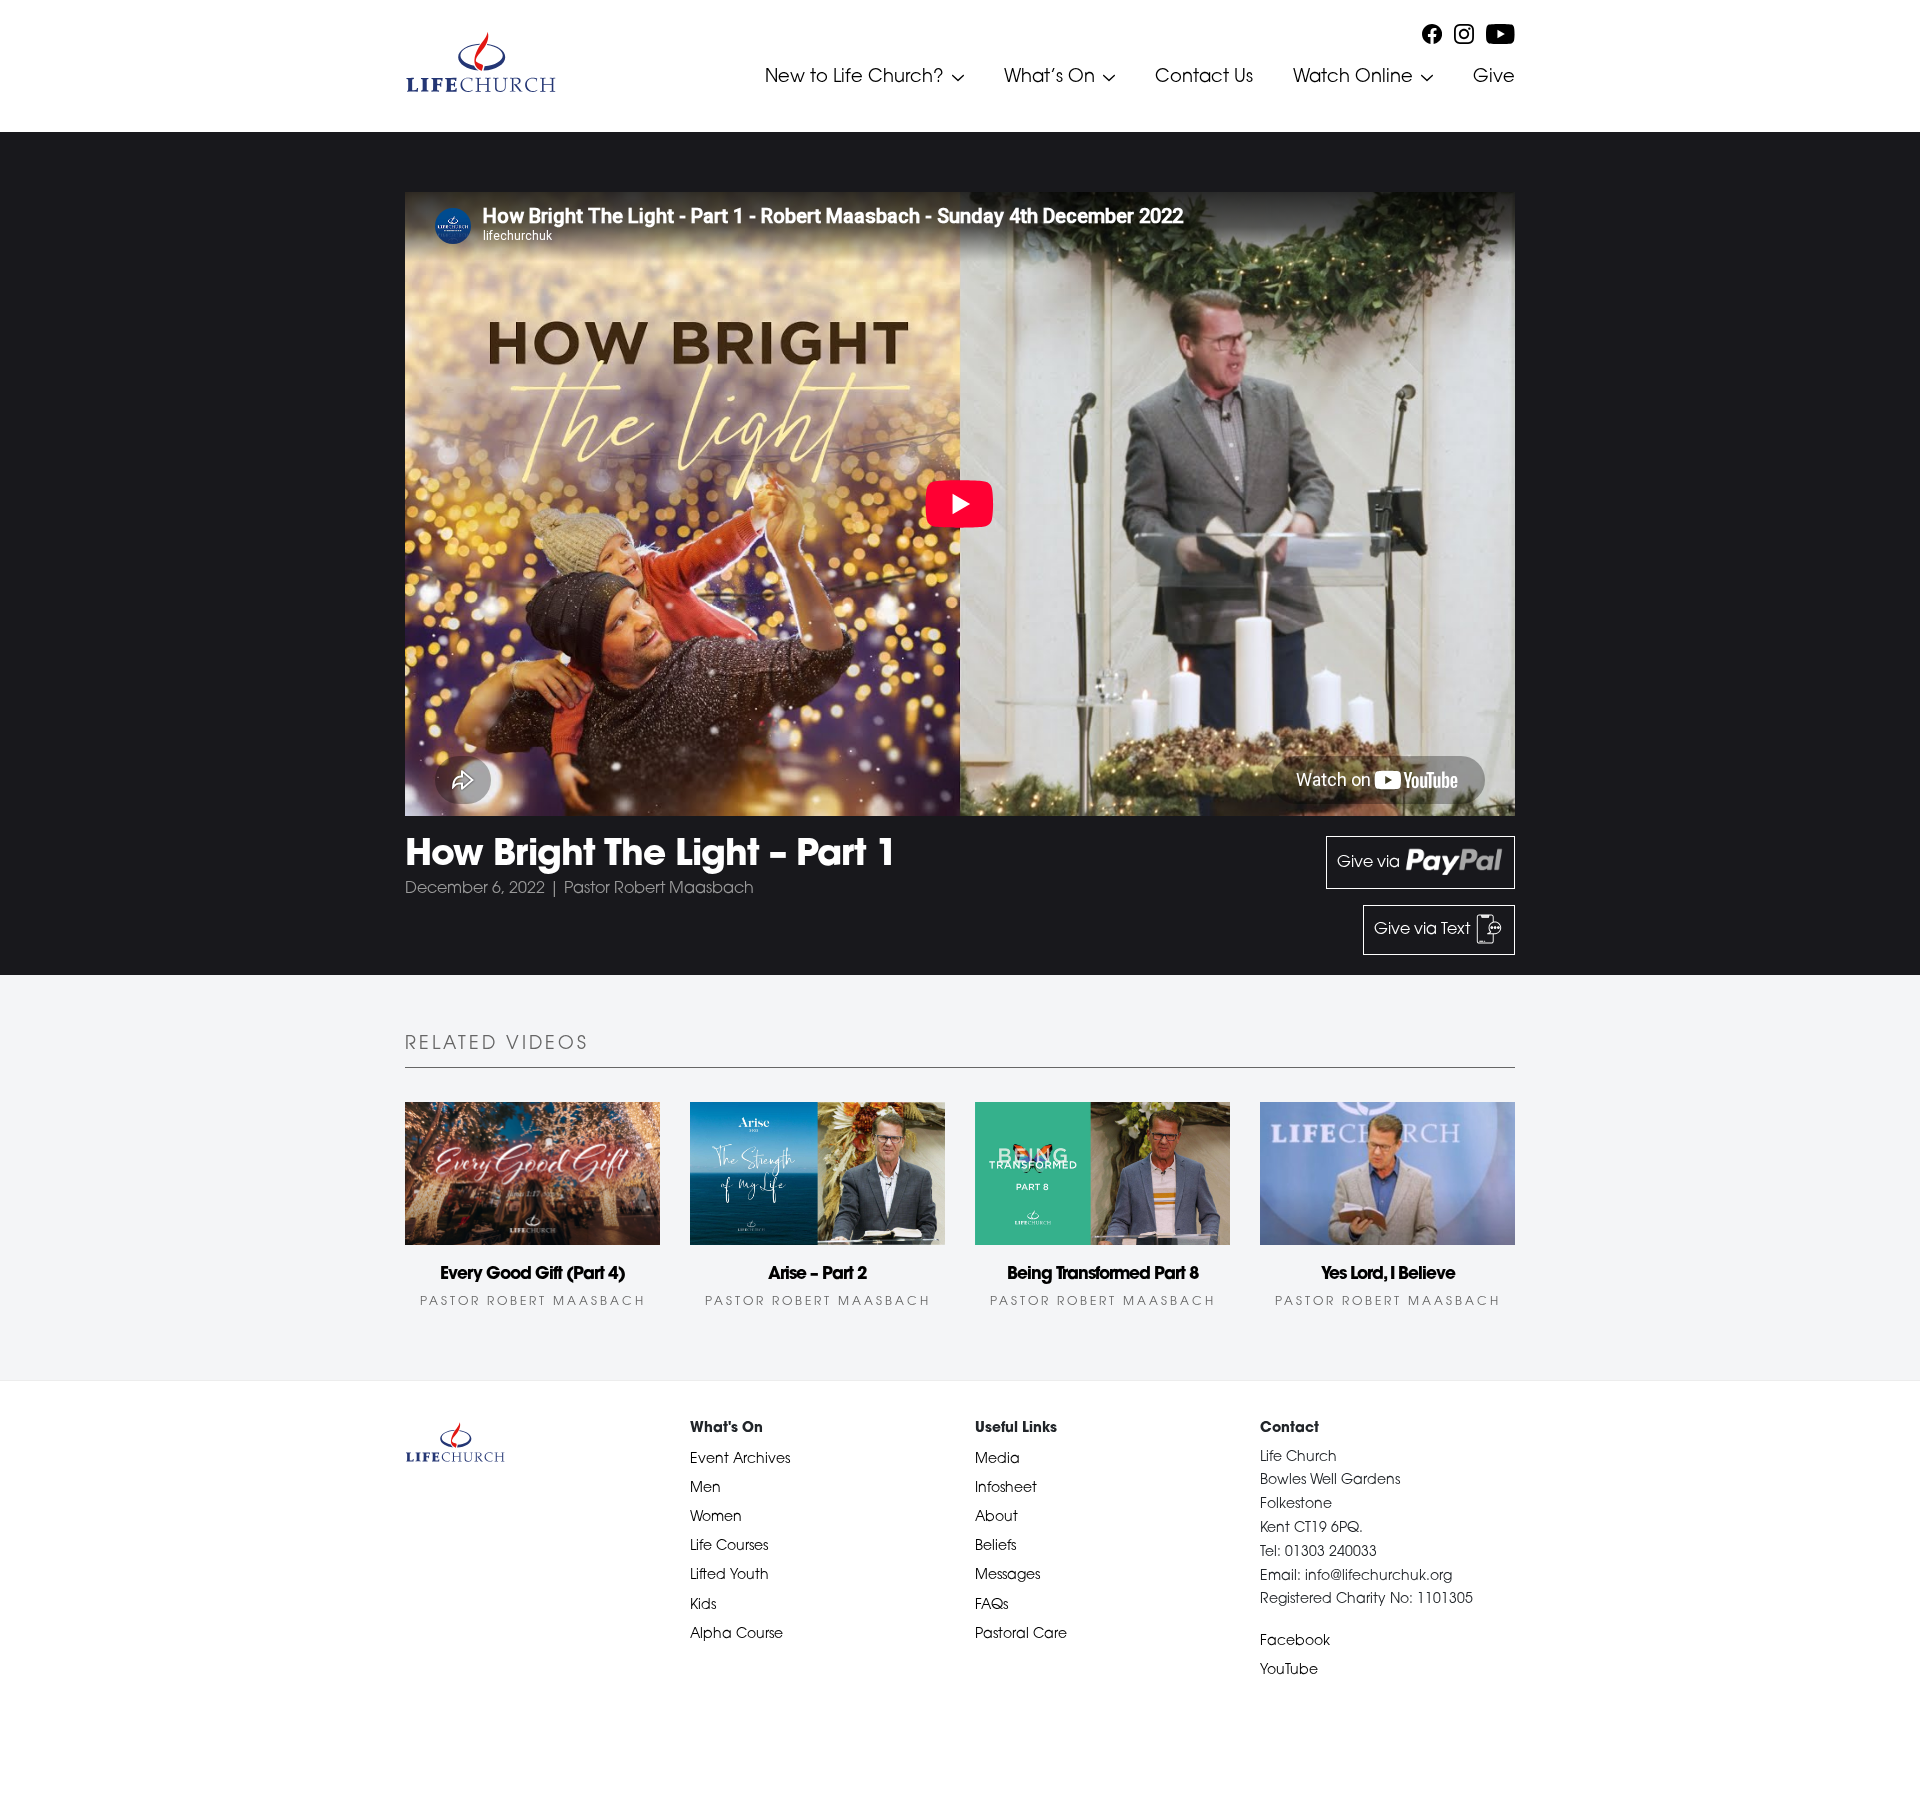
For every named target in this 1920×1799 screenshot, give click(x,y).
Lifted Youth (729, 1575)
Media (997, 1459)
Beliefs (995, 1546)
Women (716, 1517)
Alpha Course (736, 1634)
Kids (703, 1605)
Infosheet (1006, 1488)
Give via (1370, 863)
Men (705, 1488)
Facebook (1295, 1641)
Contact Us (1204, 78)
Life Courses (729, 1546)
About (996, 1517)
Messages (1007, 1575)
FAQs (991, 1605)
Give (1494, 78)
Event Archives (740, 1459)
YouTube (1289, 1670)
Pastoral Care (1021, 1634)
